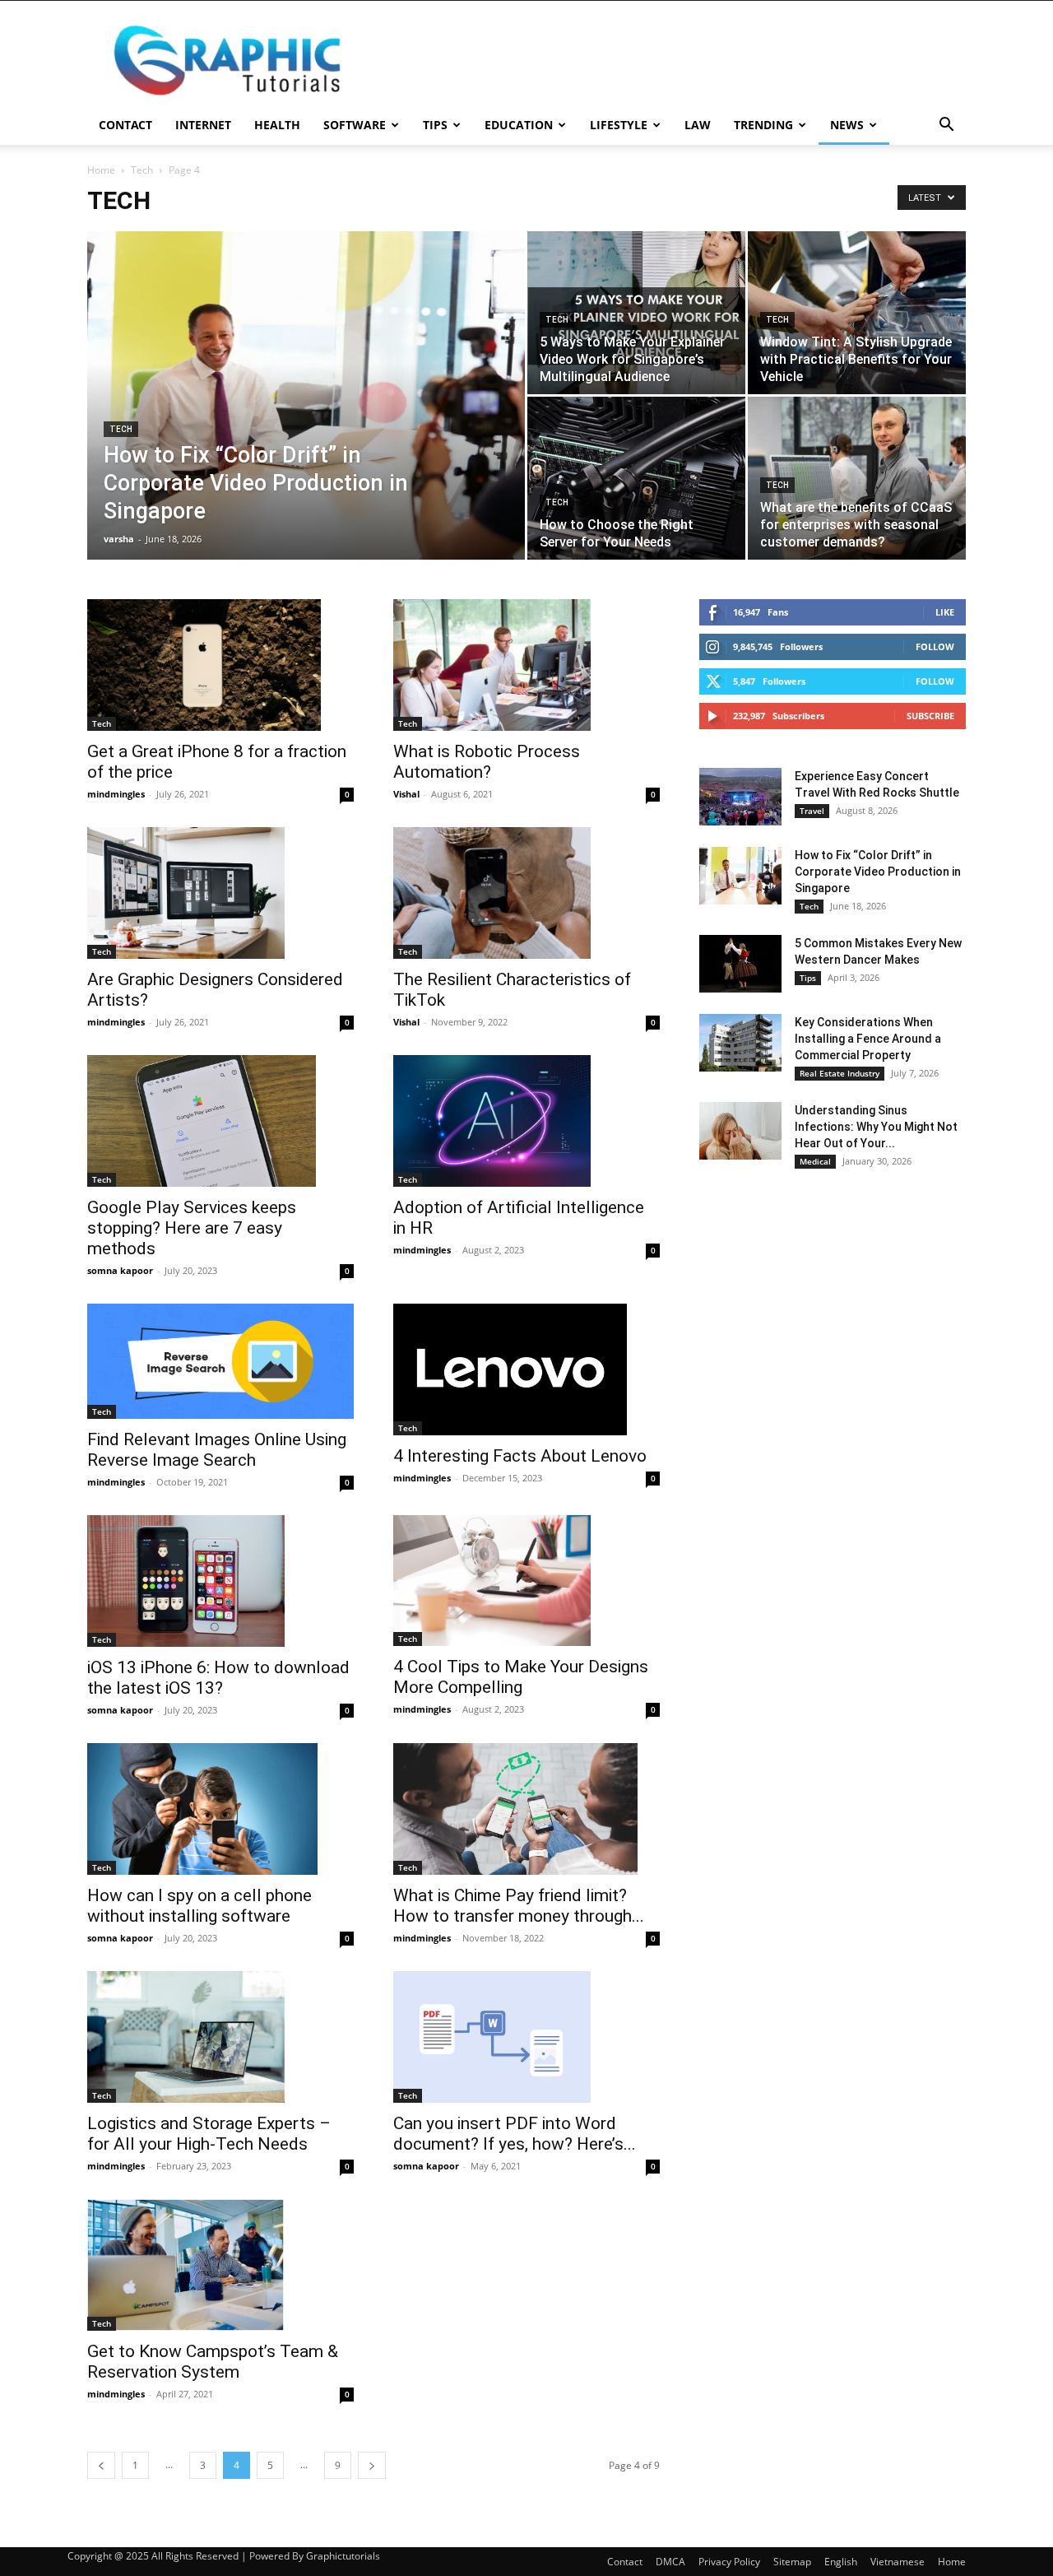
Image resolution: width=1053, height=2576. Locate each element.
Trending (763, 125)
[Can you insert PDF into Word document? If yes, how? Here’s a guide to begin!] (526, 2037)
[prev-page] (101, 2465)
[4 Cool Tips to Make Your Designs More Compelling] (526, 1581)
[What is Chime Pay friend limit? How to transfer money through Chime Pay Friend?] (526, 1809)
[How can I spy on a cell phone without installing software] (220, 1809)
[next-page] (372, 2465)
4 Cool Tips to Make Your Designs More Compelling (521, 1677)
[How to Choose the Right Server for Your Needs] (636, 478)
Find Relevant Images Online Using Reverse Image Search (217, 1450)
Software (355, 125)
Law (698, 125)
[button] (946, 126)
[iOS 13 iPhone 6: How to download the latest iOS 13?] (220, 1581)
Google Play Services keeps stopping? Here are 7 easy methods (192, 1228)
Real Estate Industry (840, 1073)
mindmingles (116, 794)
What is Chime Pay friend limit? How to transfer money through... (519, 1906)
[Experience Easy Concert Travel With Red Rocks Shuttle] (740, 797)
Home (101, 170)
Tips (435, 125)
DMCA (670, 2562)
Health (277, 125)
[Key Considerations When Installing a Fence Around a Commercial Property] (740, 1043)
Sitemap (792, 2562)
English (841, 2562)
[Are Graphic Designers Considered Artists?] (220, 893)
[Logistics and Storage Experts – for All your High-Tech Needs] (220, 2037)
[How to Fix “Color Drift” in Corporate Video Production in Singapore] (306, 395)
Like (945, 612)
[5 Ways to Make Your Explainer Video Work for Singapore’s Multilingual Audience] (636, 313)
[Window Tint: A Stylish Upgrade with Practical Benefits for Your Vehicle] (857, 313)
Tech (142, 170)
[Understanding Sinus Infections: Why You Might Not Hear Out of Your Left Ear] (740, 1131)
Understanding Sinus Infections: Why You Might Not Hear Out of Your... (876, 1127)
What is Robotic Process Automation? (487, 762)
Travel (812, 811)
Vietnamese (898, 2562)
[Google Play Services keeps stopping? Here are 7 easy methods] (220, 1121)
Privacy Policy (729, 2562)
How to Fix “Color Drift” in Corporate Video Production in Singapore (878, 872)
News (847, 125)
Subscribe (930, 716)
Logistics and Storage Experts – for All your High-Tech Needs (209, 2134)
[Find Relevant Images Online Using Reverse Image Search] (220, 1361)
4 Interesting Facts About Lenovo (520, 1456)
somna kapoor (120, 1270)
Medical (815, 1161)
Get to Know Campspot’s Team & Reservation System (213, 2362)
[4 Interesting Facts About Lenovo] (526, 1369)
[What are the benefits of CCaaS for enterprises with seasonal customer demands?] (857, 478)
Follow (935, 646)
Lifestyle (619, 125)
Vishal (406, 794)
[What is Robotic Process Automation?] (526, 665)
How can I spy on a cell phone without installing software (199, 1906)
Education (519, 125)
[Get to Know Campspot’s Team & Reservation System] (220, 2265)
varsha (119, 539)
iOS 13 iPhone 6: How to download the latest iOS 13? (218, 1678)
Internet (203, 125)
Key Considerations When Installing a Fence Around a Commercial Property (868, 1039)
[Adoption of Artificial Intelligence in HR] (526, 1121)
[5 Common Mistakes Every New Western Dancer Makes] (740, 964)
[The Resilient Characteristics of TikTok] (526, 893)
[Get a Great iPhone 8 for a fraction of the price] (220, 665)
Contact (125, 125)
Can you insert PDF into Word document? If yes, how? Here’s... (515, 2134)
